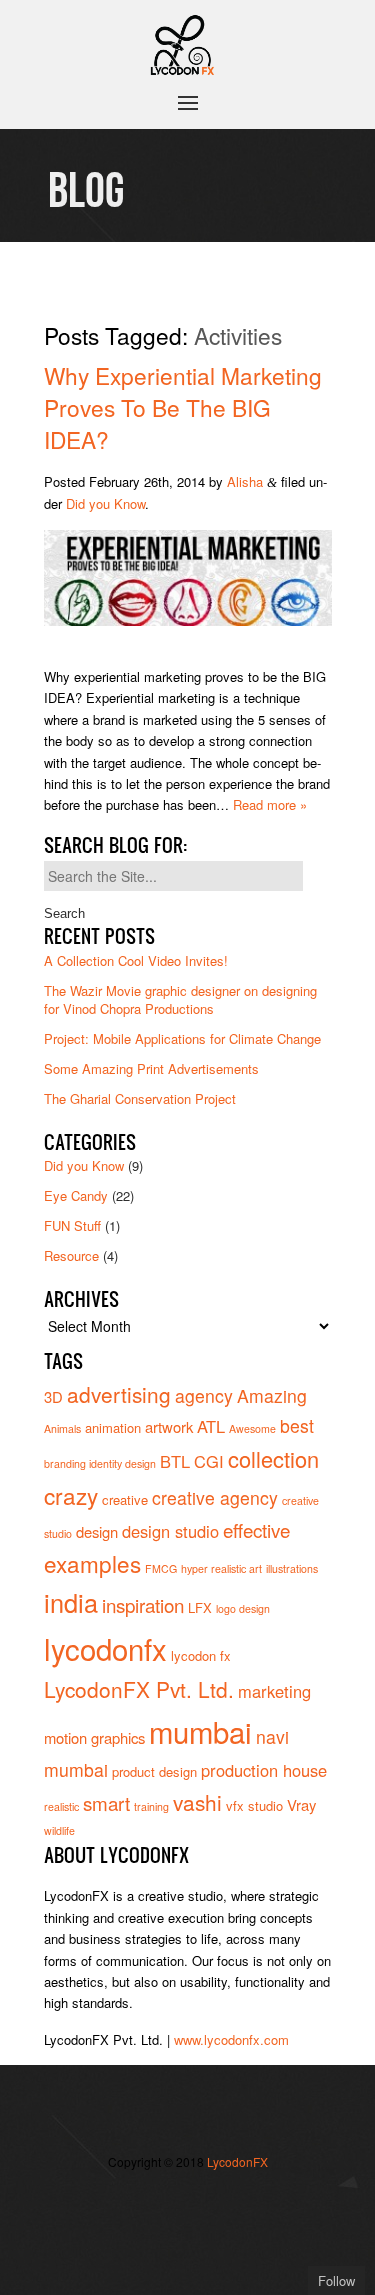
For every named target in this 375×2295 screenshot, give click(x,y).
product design (154, 1771)
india (71, 1602)
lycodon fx (201, 1655)
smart (106, 1802)
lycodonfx (105, 1648)
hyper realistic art (221, 1568)
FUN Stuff (72, 1225)
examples (92, 1563)
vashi (197, 1802)
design (97, 1531)
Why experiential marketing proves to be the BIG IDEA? (183, 407)
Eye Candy (76, 1195)
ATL (211, 1426)
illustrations (292, 1568)
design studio (170, 1531)
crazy (71, 1495)
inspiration (143, 1604)
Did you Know (105, 503)
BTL (175, 1461)
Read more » (270, 804)
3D (53, 1396)
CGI (209, 1461)
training (151, 1806)
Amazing (272, 1395)
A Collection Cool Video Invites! (136, 960)
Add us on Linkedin (158, 2233)
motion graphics (94, 1737)
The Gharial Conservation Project (140, 1098)
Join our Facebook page (188, 2202)
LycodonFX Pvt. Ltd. (139, 1689)
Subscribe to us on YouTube (188, 2233)
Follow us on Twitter (158, 2202)
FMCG (161, 1568)
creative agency (215, 1497)
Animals (62, 1428)
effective (256, 1529)
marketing (274, 1691)
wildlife (59, 1830)
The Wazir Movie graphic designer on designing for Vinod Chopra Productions (180, 999)
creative (125, 1499)
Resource (71, 1255)
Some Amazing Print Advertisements (151, 1068)
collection (273, 1458)
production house (264, 1770)
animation (113, 1427)
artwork (169, 1426)
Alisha (245, 481)
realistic (61, 1806)
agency (204, 1395)
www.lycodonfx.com (231, 2039)
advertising (119, 1394)
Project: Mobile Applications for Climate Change (182, 1038)
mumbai (200, 1731)
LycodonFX (237, 2161)
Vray (301, 1804)
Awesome (252, 1428)
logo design (243, 1608)
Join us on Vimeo (218, 2202)
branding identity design (100, 1463)
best (297, 1425)
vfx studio (254, 1805)
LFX (200, 1607)
